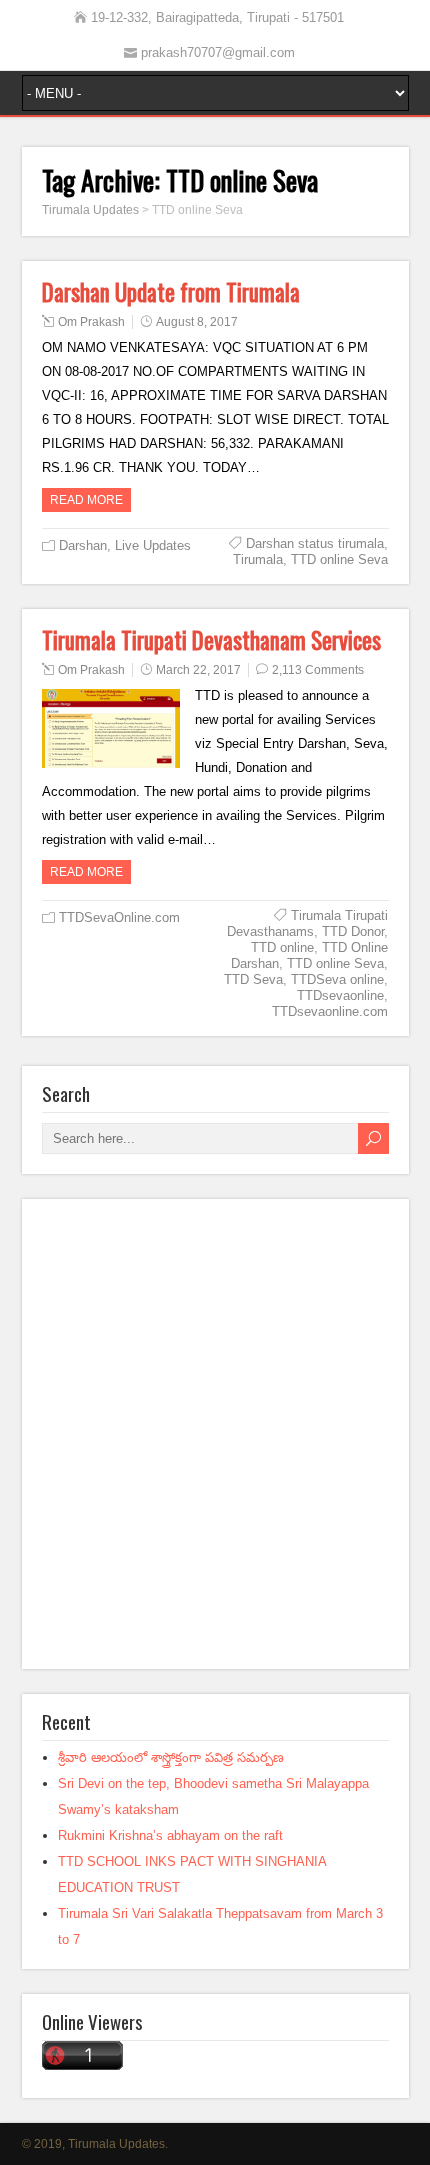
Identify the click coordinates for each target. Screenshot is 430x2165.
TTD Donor (353, 931)
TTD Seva (253, 979)
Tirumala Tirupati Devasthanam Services (211, 640)
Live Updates (153, 545)
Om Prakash (91, 322)
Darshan (83, 545)
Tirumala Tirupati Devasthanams (307, 923)
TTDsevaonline (340, 995)
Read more (86, 500)
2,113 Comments (318, 670)
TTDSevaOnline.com (119, 917)
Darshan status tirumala (315, 543)
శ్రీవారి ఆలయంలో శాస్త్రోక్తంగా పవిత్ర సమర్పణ (171, 1757)
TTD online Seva (339, 559)
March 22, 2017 (198, 670)
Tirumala (258, 559)
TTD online (282, 947)
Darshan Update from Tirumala (171, 292)
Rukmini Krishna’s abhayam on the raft (170, 1835)
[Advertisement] (215, 1434)
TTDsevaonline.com (330, 1011)
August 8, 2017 (197, 322)
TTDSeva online (337, 979)
